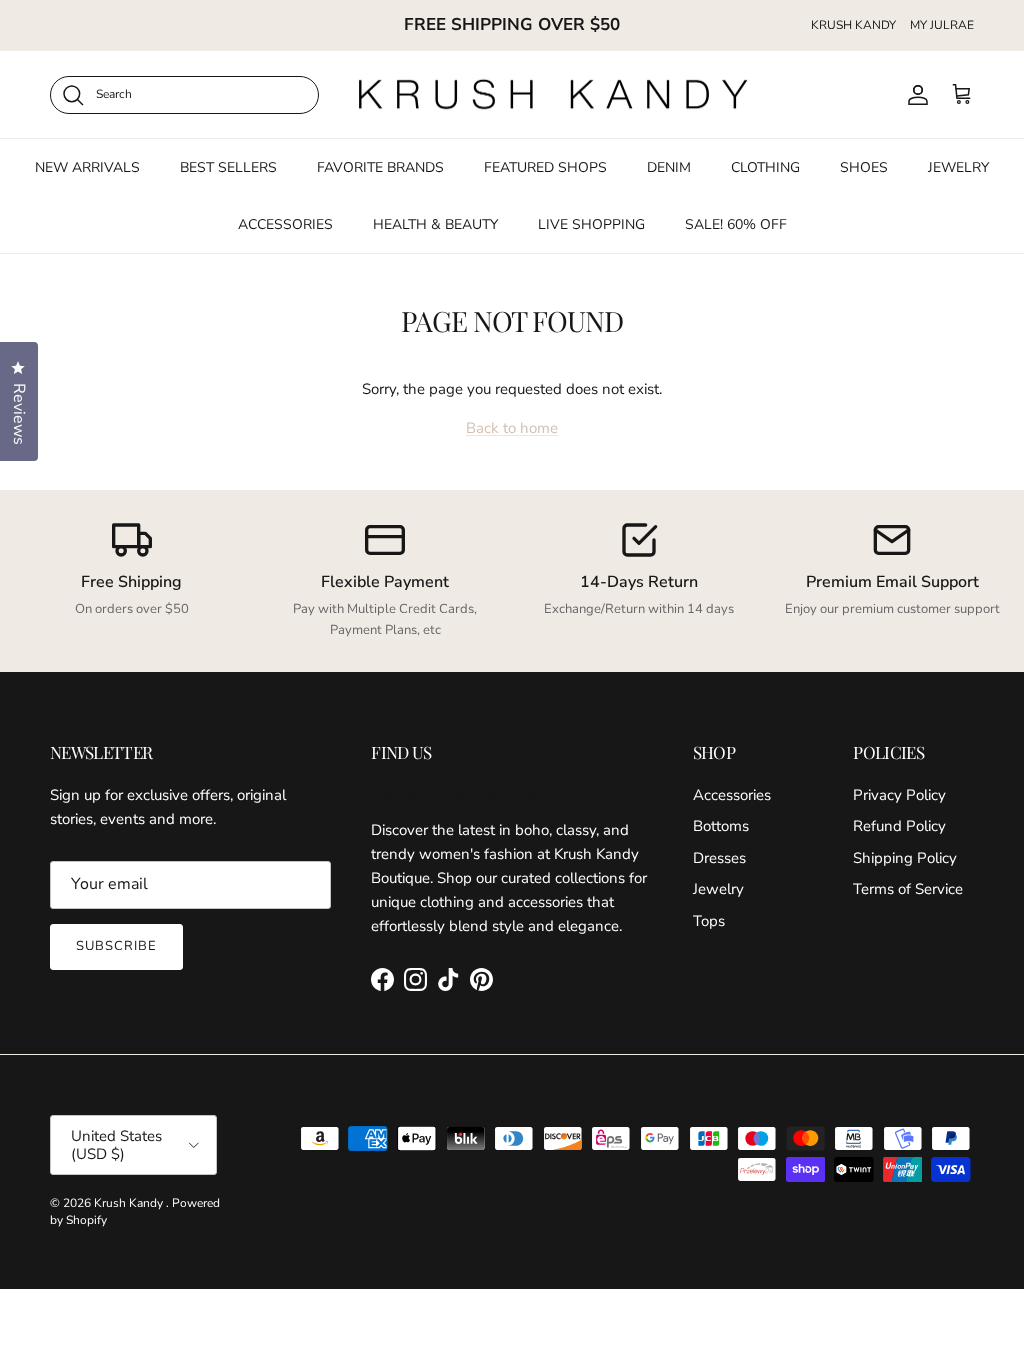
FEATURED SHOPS (545, 167)
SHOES (864, 167)
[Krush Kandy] (554, 95)
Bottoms (721, 826)
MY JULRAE (942, 25)
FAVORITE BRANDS (380, 167)
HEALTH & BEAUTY (435, 224)
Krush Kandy (130, 1203)
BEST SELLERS (228, 167)
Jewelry (718, 889)
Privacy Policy (899, 795)
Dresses (719, 858)
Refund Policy (899, 826)
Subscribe (116, 946)
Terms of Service (908, 889)
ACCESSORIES (285, 224)
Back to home (512, 428)
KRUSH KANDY (853, 25)
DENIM (669, 167)
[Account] (914, 95)
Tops (709, 921)
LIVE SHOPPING (591, 224)
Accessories (732, 795)
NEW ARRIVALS (87, 167)
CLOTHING (765, 167)
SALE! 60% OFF (736, 224)
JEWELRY (958, 167)
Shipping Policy (905, 858)
